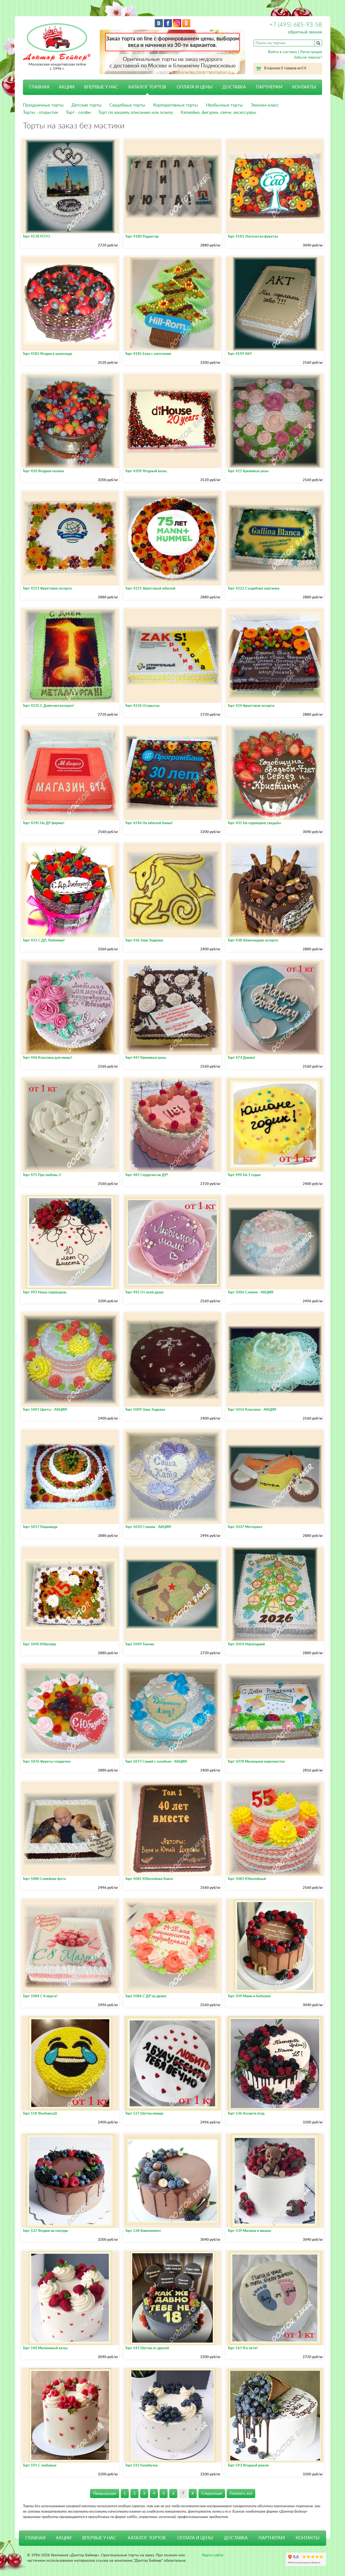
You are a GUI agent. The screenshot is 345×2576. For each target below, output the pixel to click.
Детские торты (87, 105)
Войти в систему (282, 52)
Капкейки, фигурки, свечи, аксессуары (218, 112)
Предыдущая (105, 2493)
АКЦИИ (67, 87)
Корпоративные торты (176, 105)
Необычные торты (224, 105)
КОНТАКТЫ (304, 87)
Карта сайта (213, 2555)
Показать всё (241, 2493)
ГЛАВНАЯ (39, 87)
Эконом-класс (265, 105)
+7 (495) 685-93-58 (296, 25)
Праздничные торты (43, 105)
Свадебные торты (127, 105)
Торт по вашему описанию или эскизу (136, 112)
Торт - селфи (78, 112)
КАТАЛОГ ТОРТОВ (147, 2538)
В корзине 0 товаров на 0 (285, 68)
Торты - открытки (40, 112)
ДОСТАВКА (234, 87)
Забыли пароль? (308, 57)
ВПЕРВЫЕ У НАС (101, 87)
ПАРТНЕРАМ (269, 87)
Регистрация (311, 52)
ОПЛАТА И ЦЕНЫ (194, 87)
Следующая (212, 2493)
